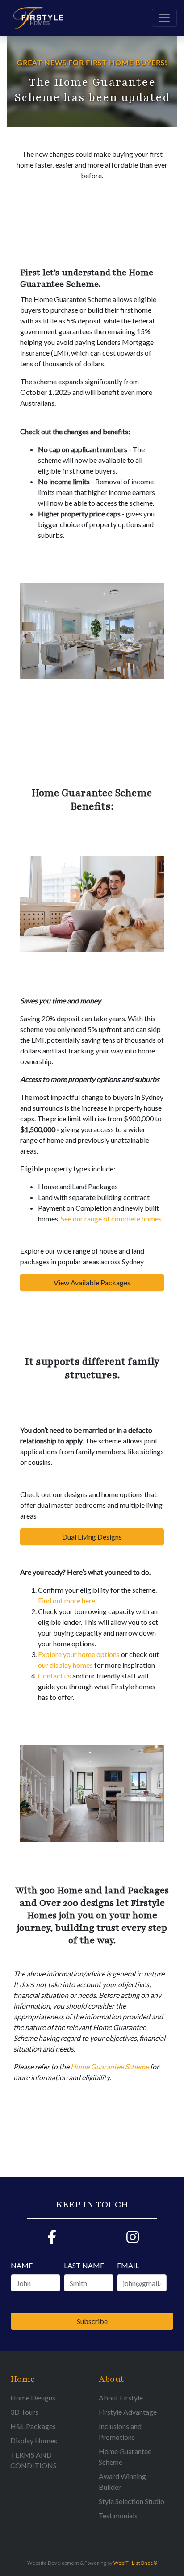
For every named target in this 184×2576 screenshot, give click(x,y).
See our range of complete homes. (112, 1219)
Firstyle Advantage (128, 2412)
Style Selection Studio (132, 2501)
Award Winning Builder (122, 2482)
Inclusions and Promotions (120, 2431)
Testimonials (118, 2515)
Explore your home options (79, 1654)
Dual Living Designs (92, 1537)
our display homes (65, 1665)
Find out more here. (67, 1601)
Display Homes (34, 2440)
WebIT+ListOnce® (135, 2563)
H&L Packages (33, 2426)
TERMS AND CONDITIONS (33, 2460)
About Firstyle (121, 2398)
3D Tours (24, 2412)
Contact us (54, 1676)
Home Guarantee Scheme (125, 2456)
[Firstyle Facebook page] (52, 2240)
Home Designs (33, 2398)
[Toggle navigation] (164, 18)
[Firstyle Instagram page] (132, 2240)
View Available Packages (92, 1282)
